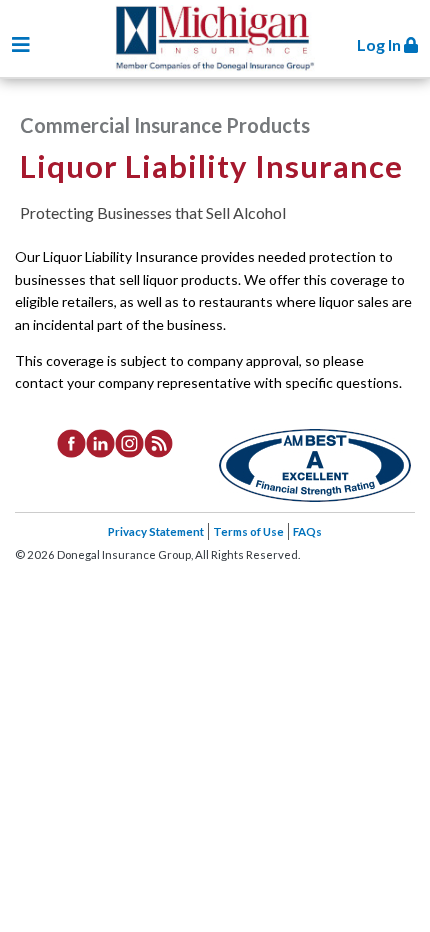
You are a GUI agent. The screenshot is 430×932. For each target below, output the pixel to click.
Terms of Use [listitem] (248, 531)
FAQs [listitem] (307, 531)
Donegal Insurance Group (224, 41)
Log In (380, 44)
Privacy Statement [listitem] (156, 531)
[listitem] (71, 442)
